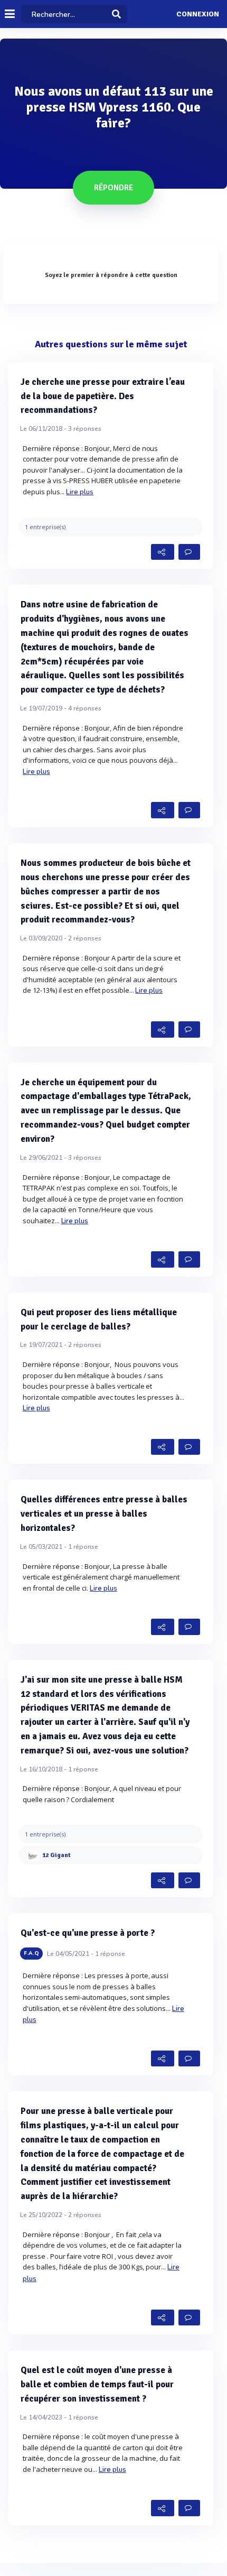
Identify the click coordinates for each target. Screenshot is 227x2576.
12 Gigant (56, 1855)
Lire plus (80, 492)
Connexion (198, 14)
